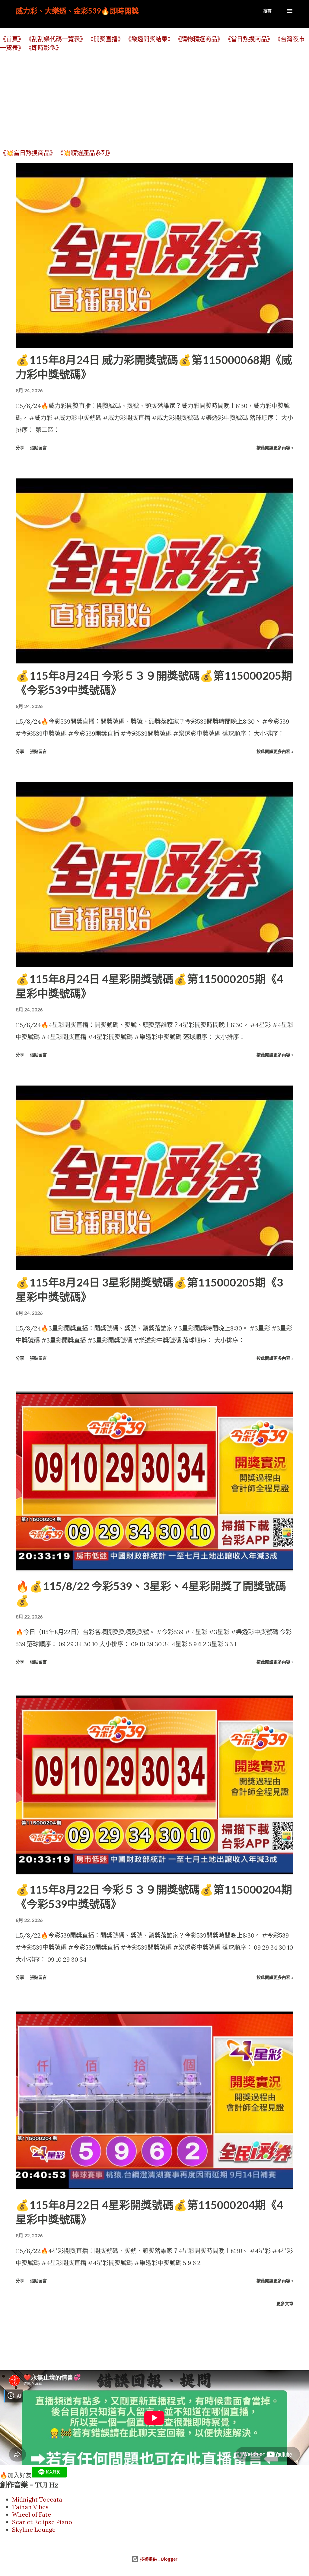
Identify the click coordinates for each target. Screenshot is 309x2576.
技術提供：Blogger (158, 2559)
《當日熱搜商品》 (249, 39)
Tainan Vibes (30, 2507)
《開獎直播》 (106, 39)
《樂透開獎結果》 (149, 39)
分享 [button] (20, 448)
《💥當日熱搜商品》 (28, 153)
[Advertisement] (154, 100)
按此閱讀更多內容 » (275, 448)
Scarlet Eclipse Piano (42, 2522)
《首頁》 (12, 39)
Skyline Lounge (34, 2529)
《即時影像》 (44, 48)
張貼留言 (38, 448)
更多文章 (285, 2303)
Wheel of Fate (32, 2514)
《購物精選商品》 (199, 39)
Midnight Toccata (37, 2499)
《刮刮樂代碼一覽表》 (56, 39)
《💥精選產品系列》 (85, 153)
